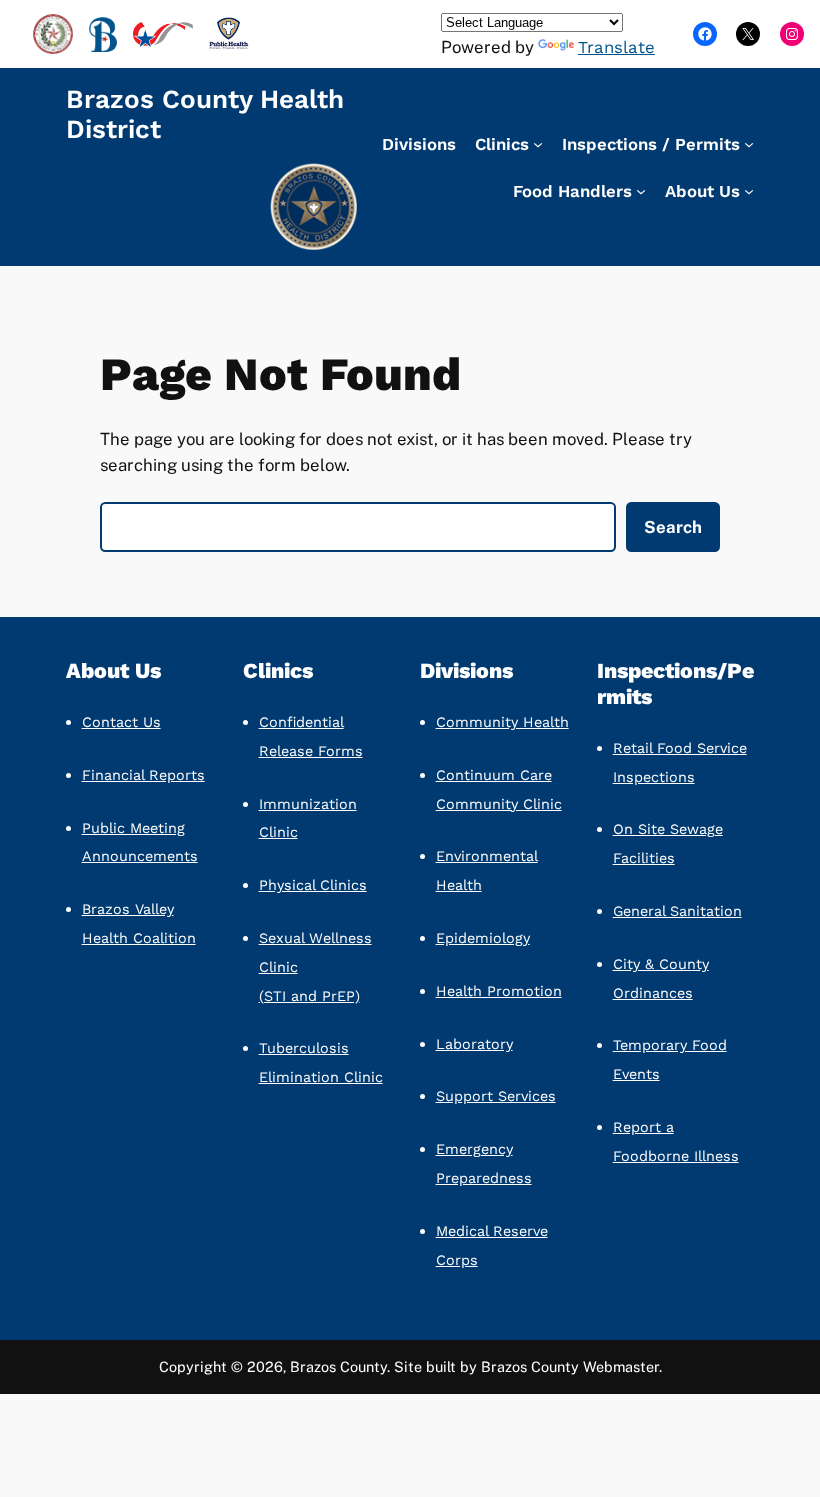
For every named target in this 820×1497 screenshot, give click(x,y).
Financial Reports (143, 775)
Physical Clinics (313, 885)
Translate (616, 47)
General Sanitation (677, 911)
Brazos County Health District (205, 114)
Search (673, 527)
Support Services (496, 1096)
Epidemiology (483, 938)
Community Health (502, 722)
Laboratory (474, 1044)
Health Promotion (499, 991)
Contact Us (121, 722)
